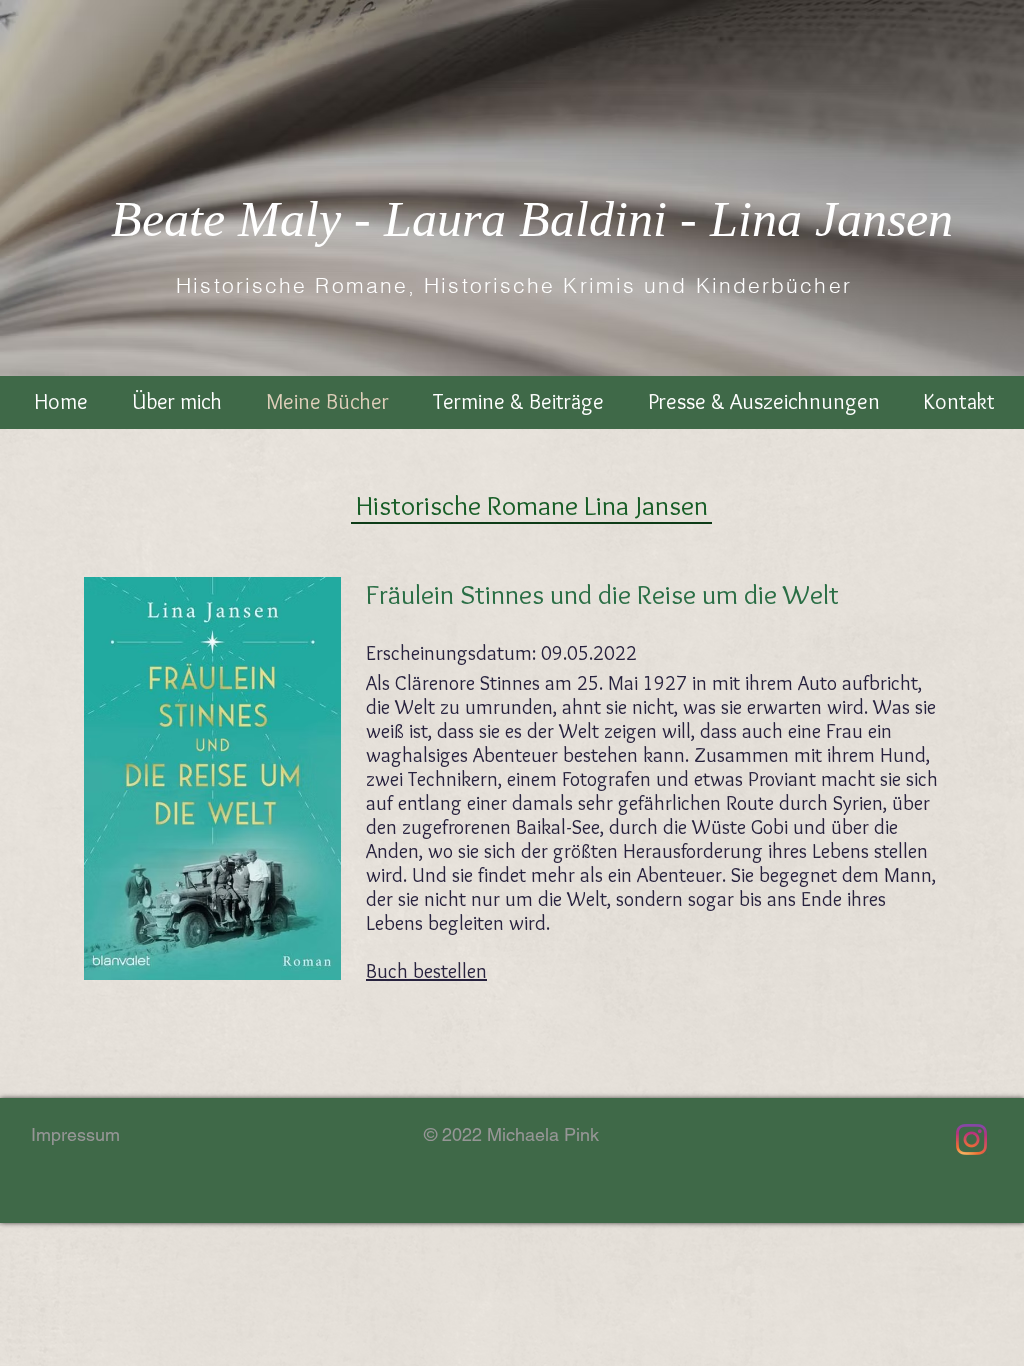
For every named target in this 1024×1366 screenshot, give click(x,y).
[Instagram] (971, 1139)
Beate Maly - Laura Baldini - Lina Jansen (532, 219)
